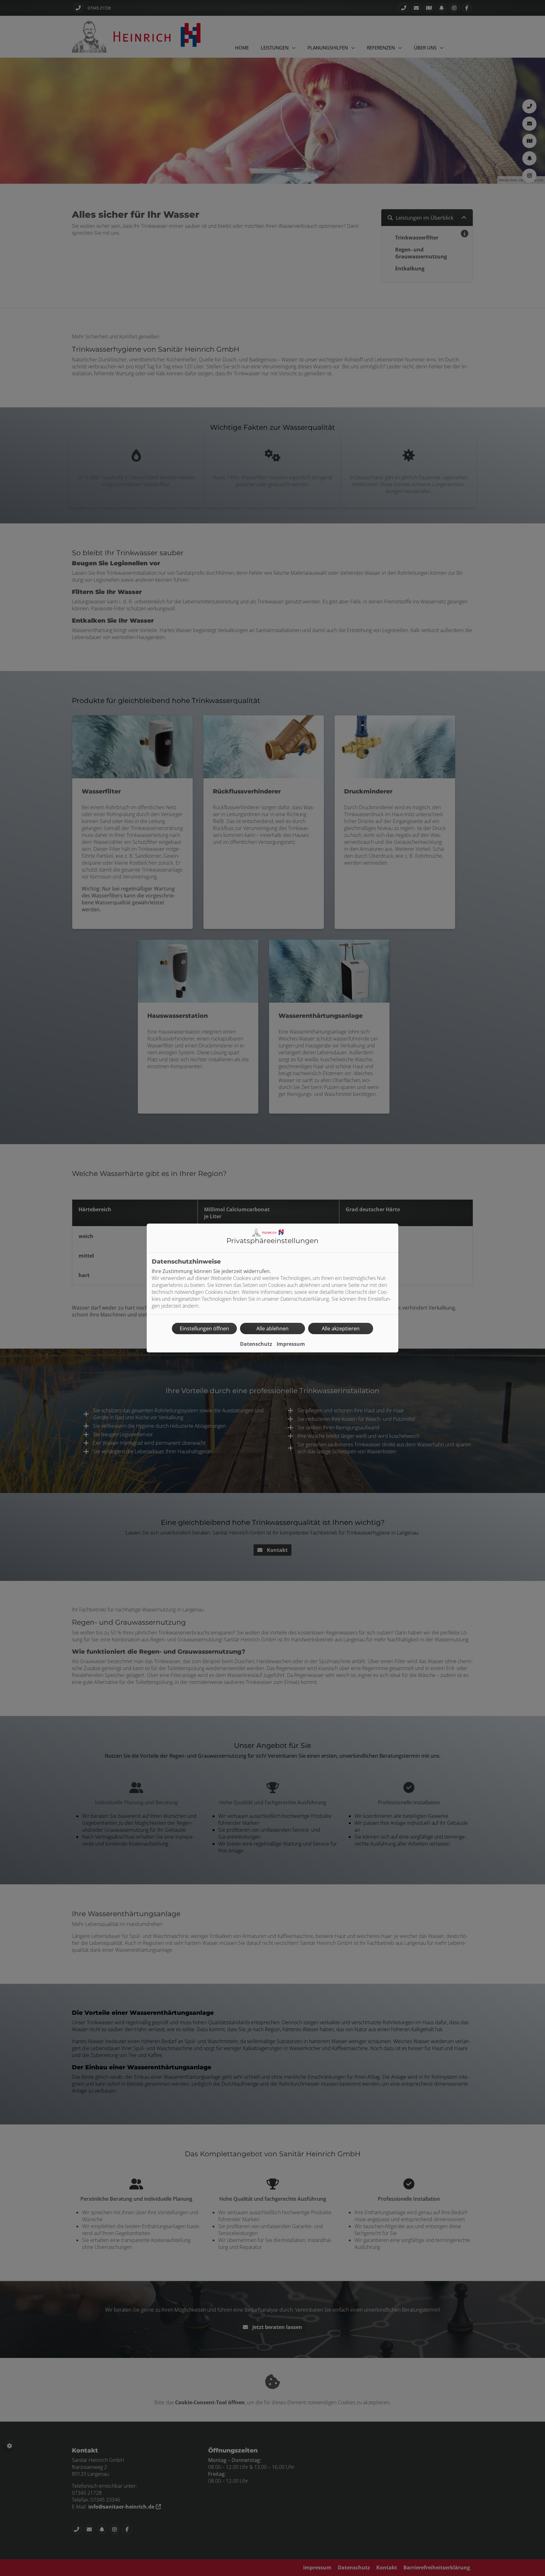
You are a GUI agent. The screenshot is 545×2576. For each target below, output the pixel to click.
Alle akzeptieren (341, 1328)
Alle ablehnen (272, 1328)
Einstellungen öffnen (204, 1328)
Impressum (291, 1344)
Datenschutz (256, 1344)
